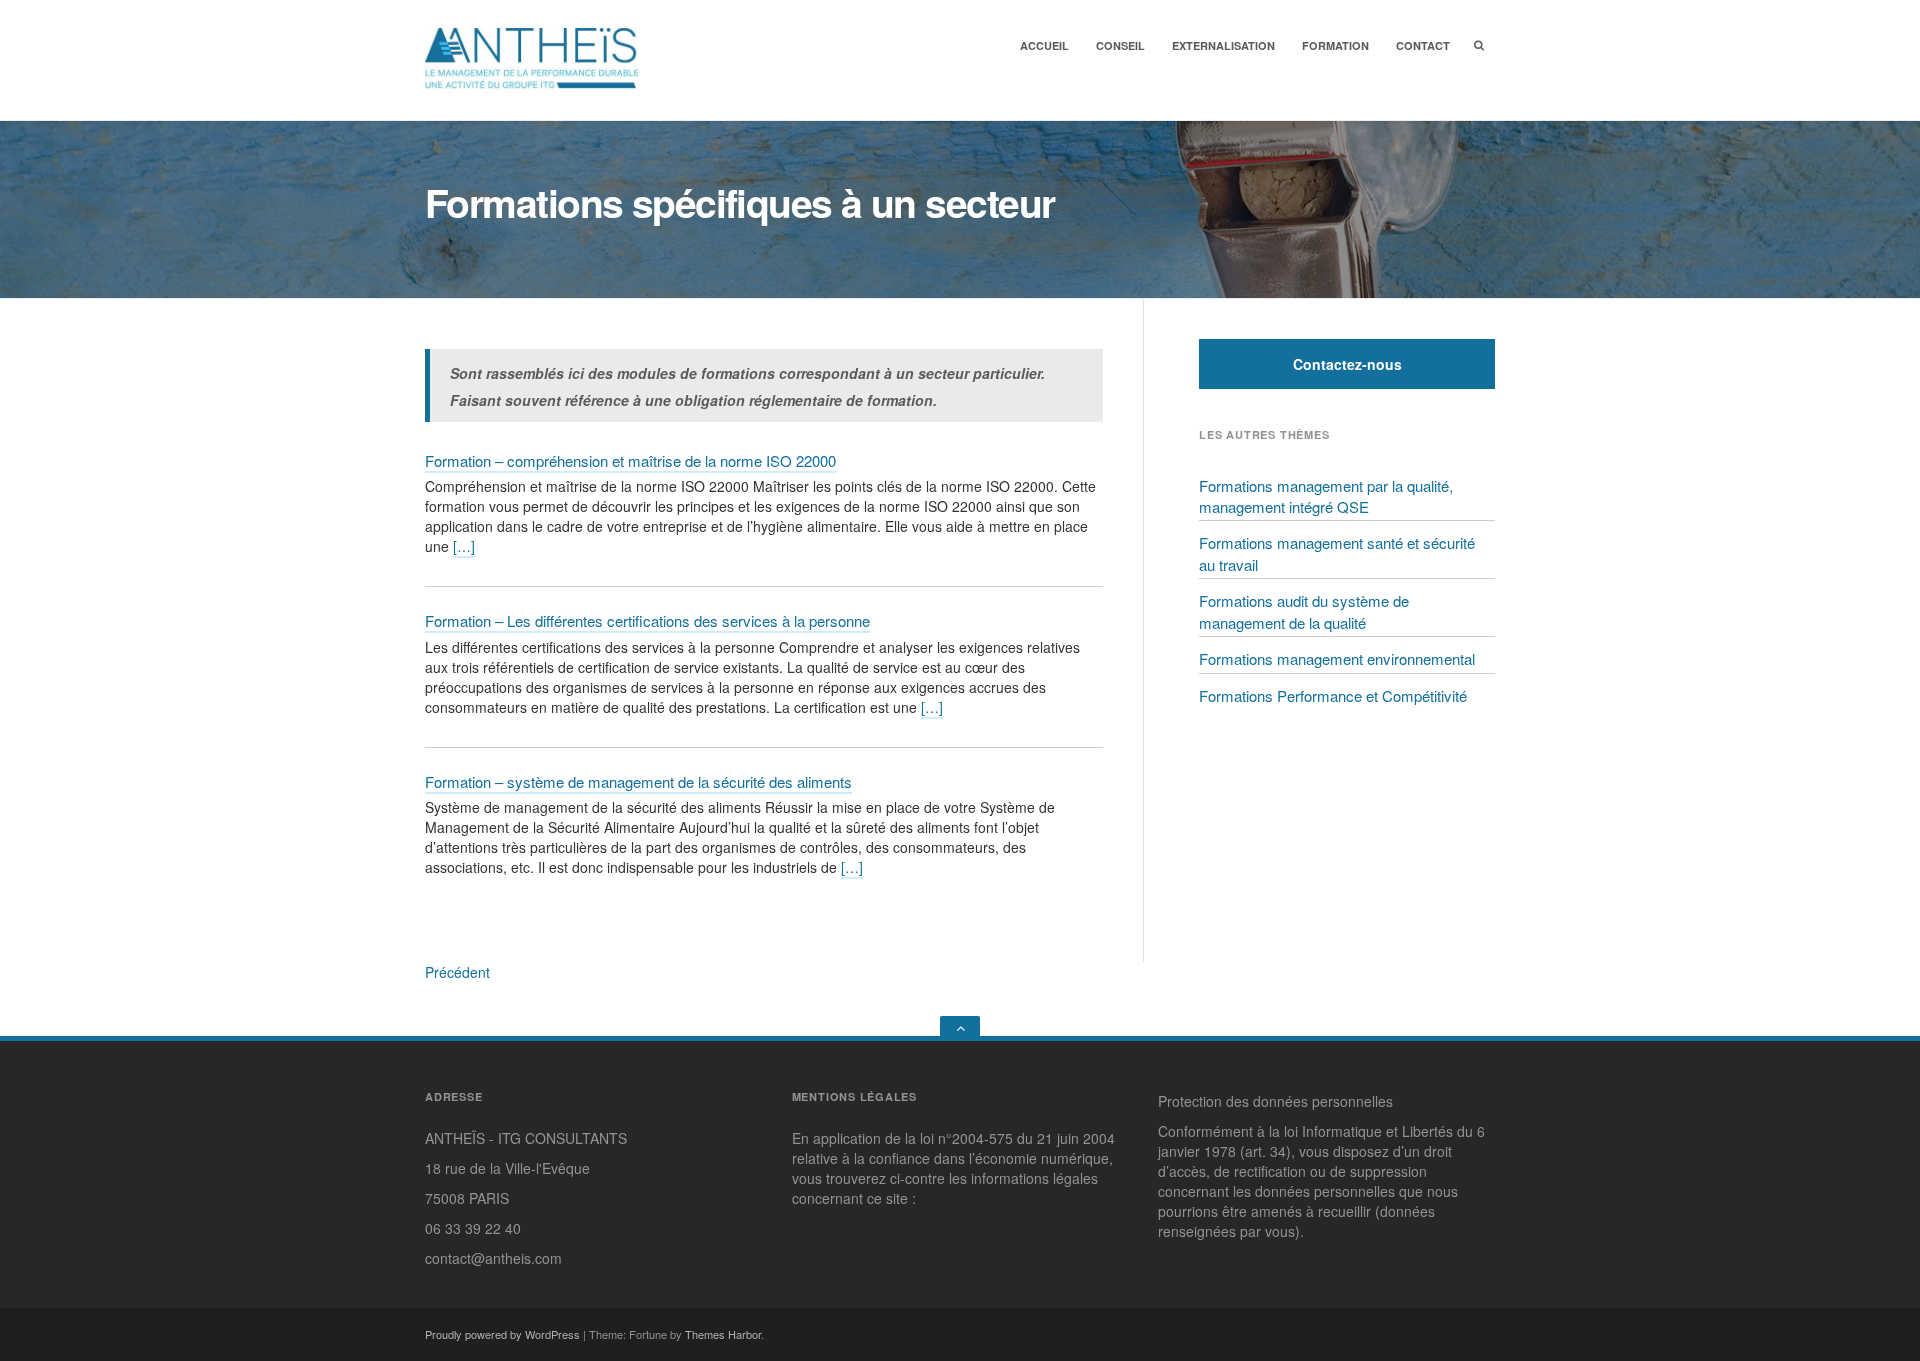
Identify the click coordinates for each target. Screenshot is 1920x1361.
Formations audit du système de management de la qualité (1304, 611)
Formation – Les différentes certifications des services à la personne (647, 620)
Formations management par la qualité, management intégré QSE (1326, 496)
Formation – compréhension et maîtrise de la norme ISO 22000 (630, 460)
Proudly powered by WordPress (502, 1334)
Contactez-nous (1347, 364)
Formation (1335, 45)
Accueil (1044, 45)
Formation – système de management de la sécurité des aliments (638, 781)
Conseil (1120, 45)
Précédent (457, 972)
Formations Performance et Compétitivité (1333, 695)
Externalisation (1223, 45)
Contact (1423, 45)
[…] (464, 546)
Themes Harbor (723, 1334)
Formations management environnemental (1337, 658)
